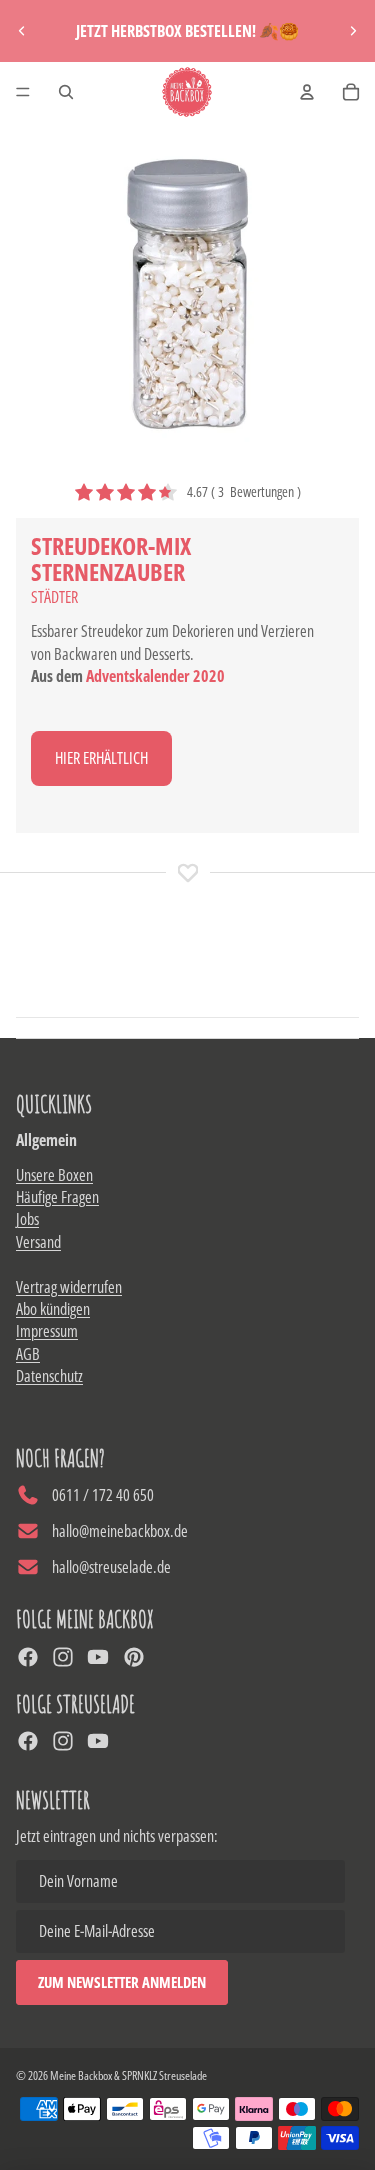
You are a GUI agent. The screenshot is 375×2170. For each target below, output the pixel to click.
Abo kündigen (53, 1309)
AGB (28, 1354)
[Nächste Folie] (353, 31)
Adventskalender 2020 (155, 676)
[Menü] (23, 92)
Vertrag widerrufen (69, 1287)
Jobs (27, 1219)
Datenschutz (49, 1376)
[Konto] (307, 92)
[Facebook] (28, 1657)
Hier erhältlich (101, 758)
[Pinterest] (134, 1657)
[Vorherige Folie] (22, 31)
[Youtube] (98, 1657)
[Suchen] (66, 92)
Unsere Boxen (54, 1175)
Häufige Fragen (57, 1197)
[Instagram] (63, 1657)
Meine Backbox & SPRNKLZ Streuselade (128, 2075)
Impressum (47, 1331)
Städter (54, 597)
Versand (38, 1242)
